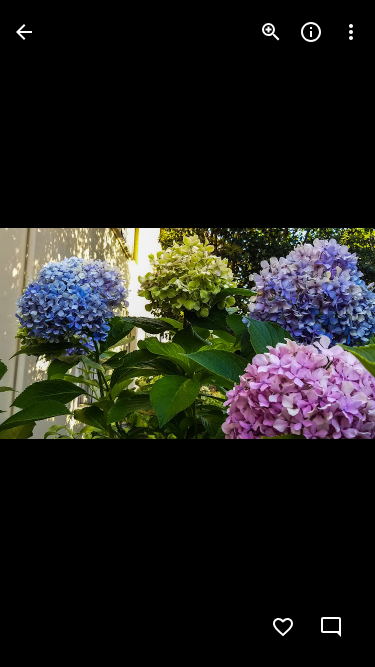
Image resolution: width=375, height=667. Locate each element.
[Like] (283, 627)
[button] (56, 334)
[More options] (351, 32)
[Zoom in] (271, 32)
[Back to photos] (24, 32)
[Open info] (311, 32)
